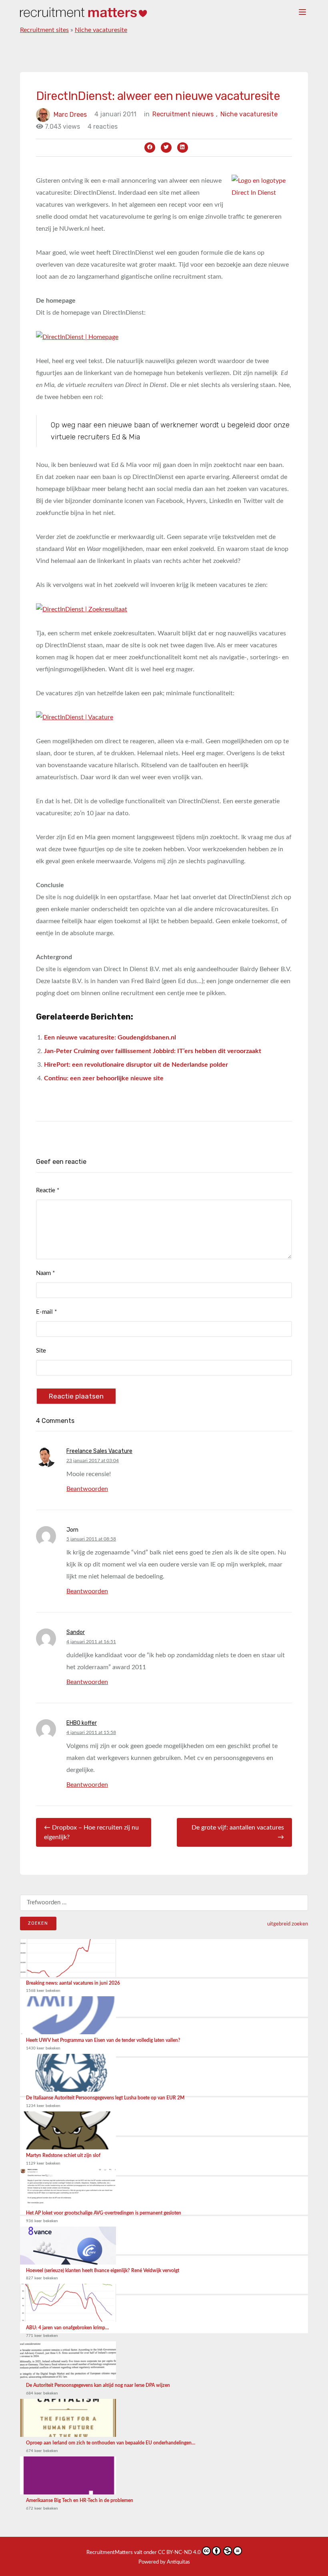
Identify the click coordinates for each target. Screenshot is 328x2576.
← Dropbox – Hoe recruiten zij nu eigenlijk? (91, 1832)
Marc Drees (70, 114)
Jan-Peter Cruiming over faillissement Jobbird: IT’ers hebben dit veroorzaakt (153, 1051)
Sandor (76, 1632)
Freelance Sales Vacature (99, 1451)
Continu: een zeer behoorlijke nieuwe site (104, 1078)
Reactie (48, 1190)
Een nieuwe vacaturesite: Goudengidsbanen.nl (110, 1038)
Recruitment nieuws (185, 114)
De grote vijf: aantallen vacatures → (238, 1832)
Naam (45, 1273)
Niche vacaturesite (101, 30)
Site (41, 1351)
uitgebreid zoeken (288, 1924)
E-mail (46, 1312)
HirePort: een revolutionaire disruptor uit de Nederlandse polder (136, 1065)
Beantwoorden (87, 1489)
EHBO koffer (82, 1723)
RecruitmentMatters (110, 2553)
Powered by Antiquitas (164, 2562)
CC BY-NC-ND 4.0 (179, 2553)
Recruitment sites (44, 30)
